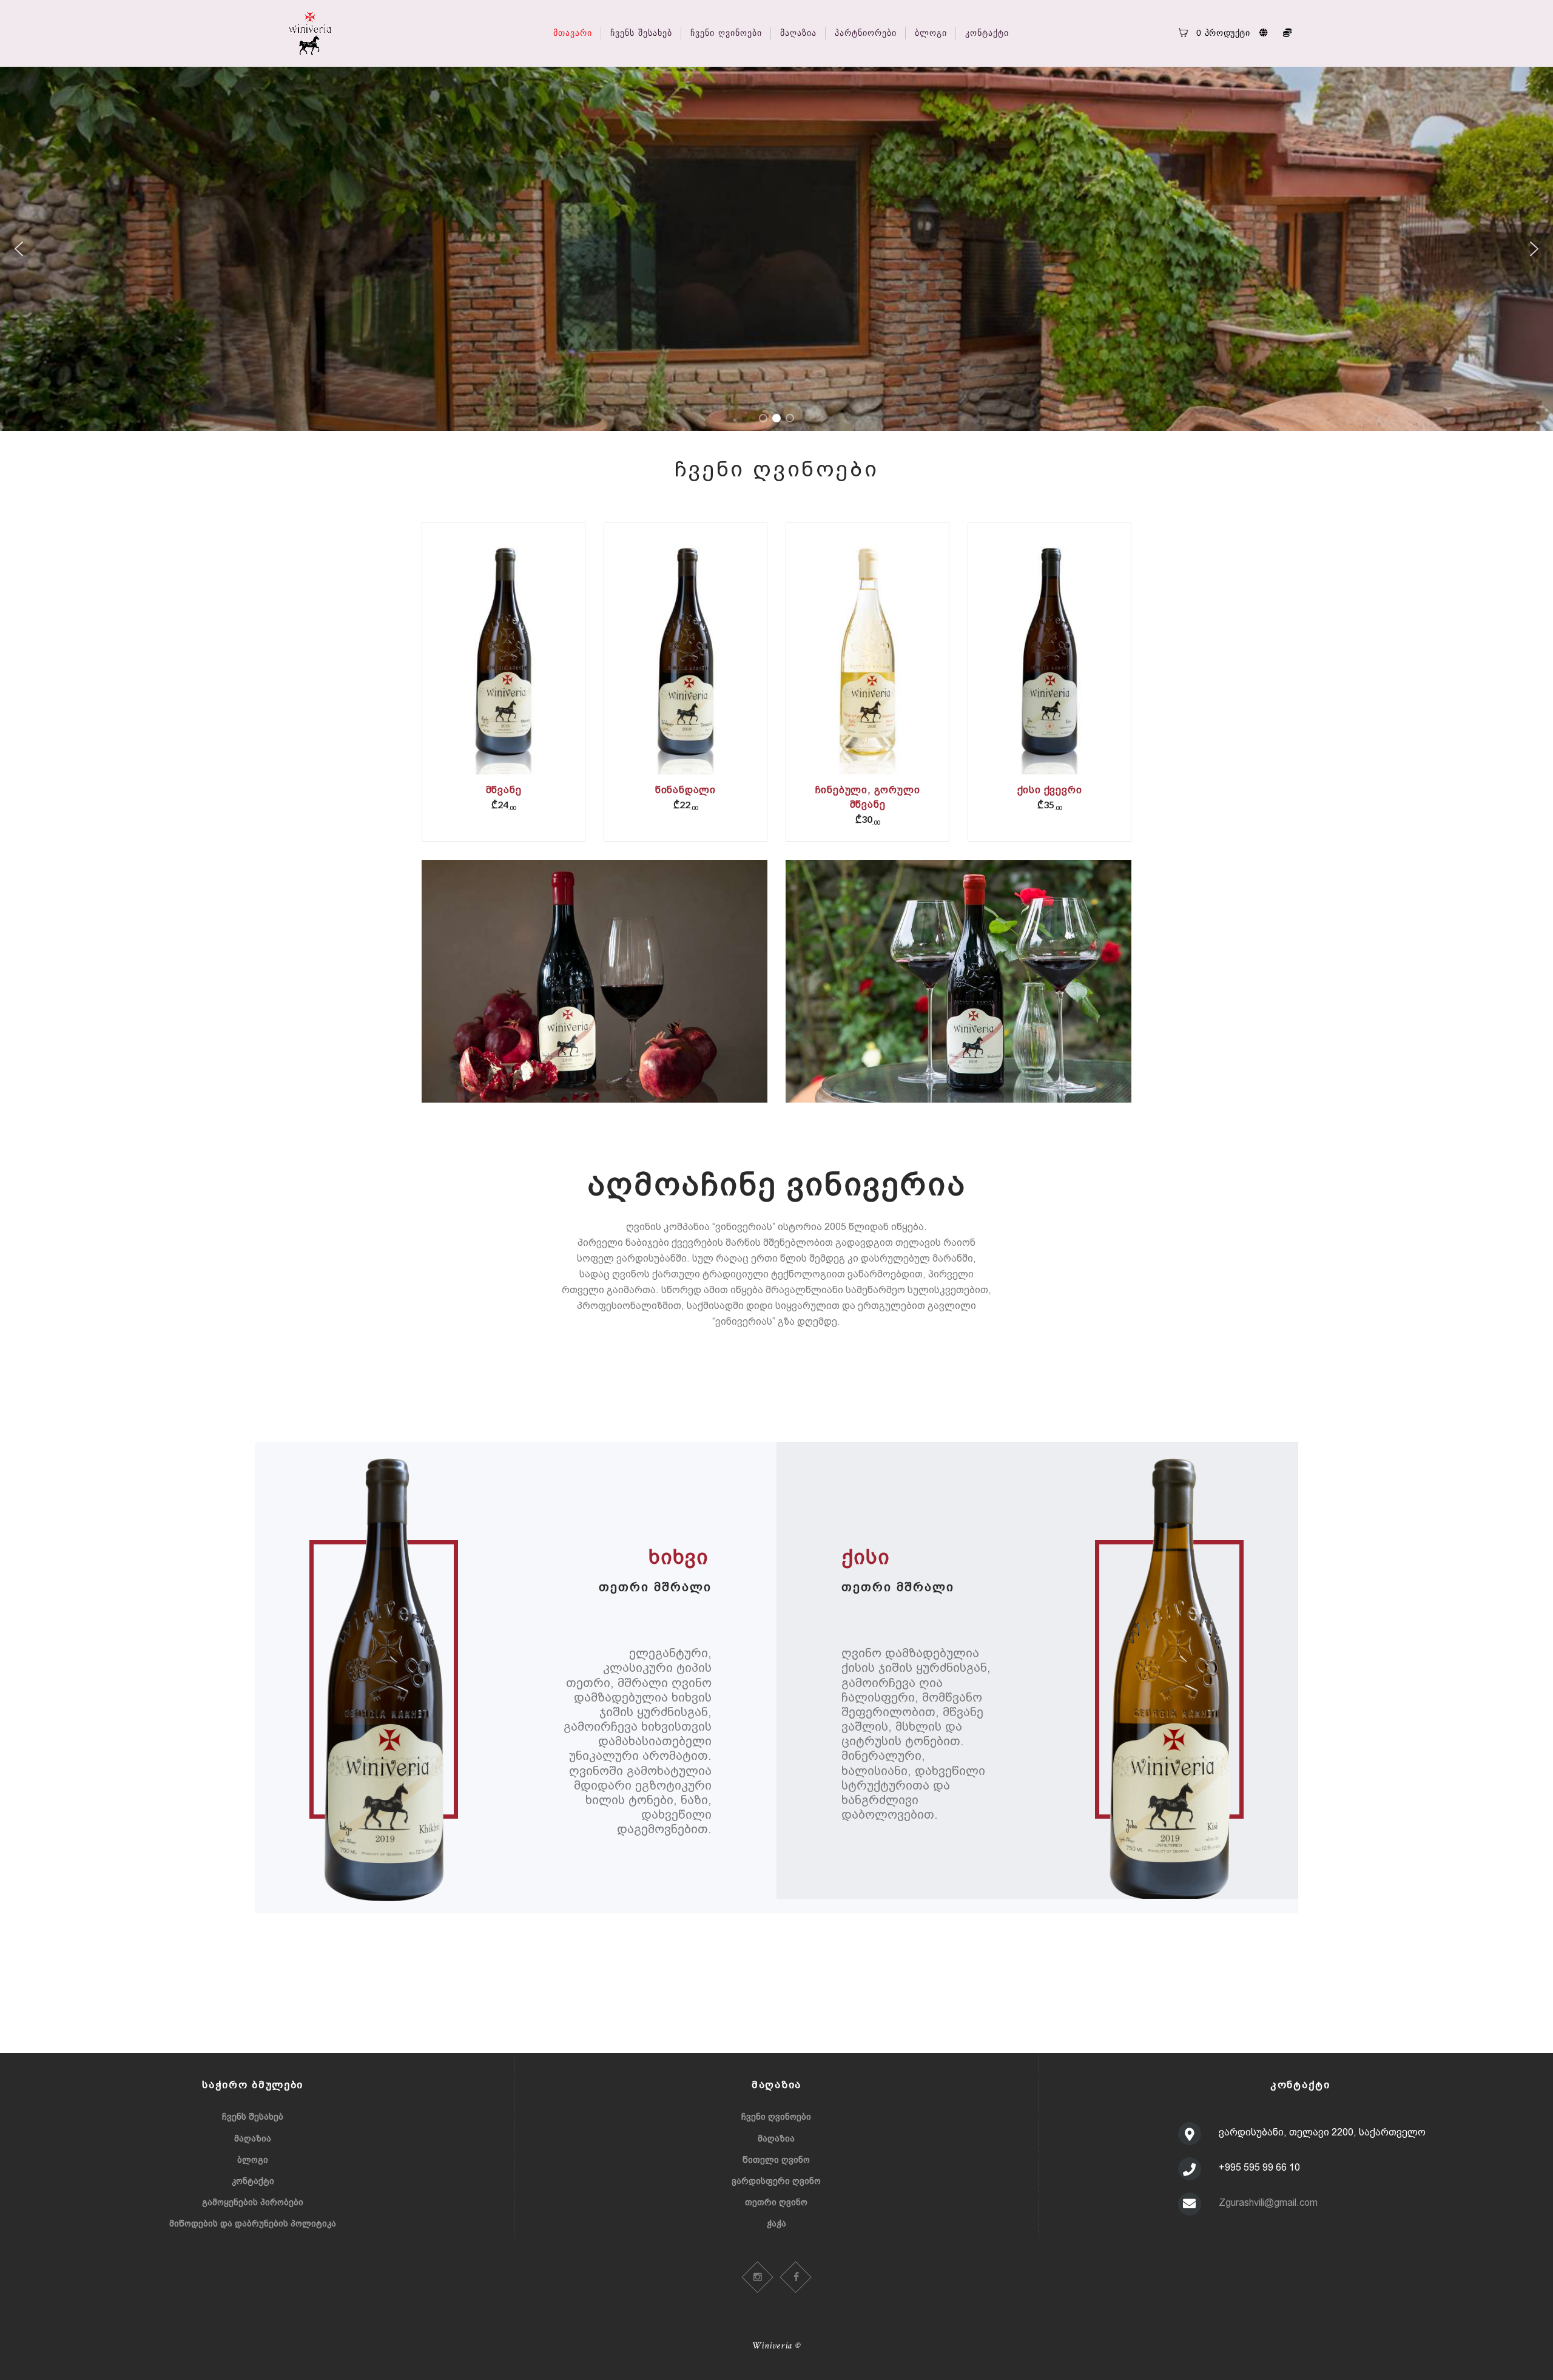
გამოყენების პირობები (253, 2202)
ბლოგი (253, 2160)
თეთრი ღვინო (776, 2202)
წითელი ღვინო (776, 2160)
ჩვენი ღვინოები (776, 2117)
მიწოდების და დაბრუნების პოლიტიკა (253, 2223)
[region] (776, 249)
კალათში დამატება (504, 667)
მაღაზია (253, 2138)
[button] (19, 249)
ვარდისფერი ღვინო (776, 2181)
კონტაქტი (253, 2181)
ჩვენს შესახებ (253, 2117)
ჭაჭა (776, 2223)
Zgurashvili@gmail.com (1268, 2203)
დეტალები (503, 659)
